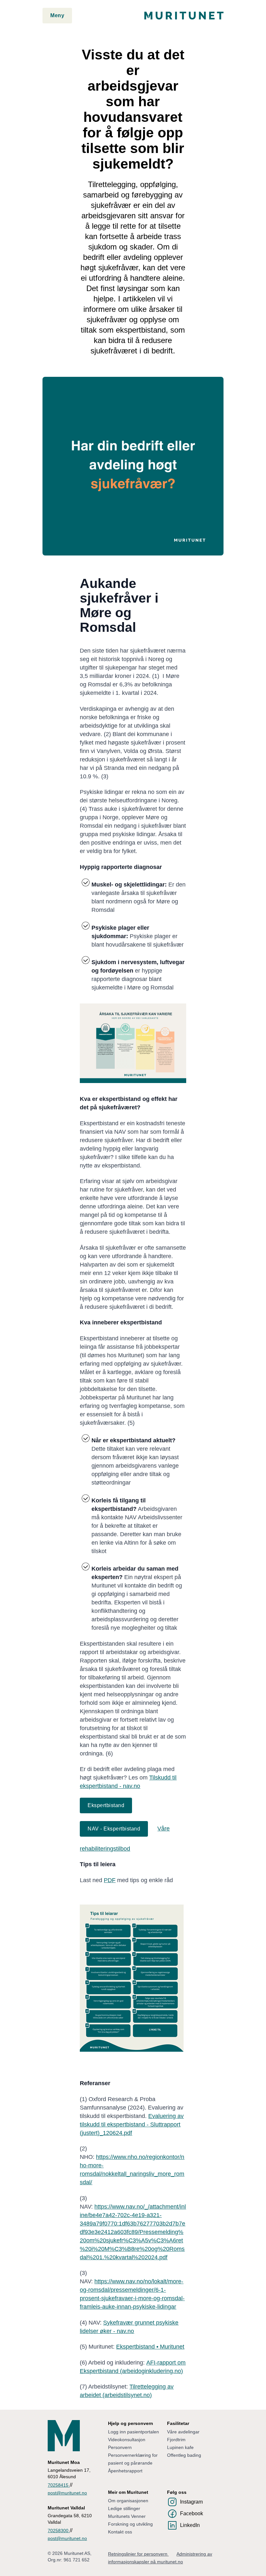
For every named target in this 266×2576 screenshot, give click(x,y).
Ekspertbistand (106, 1805)
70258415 (59, 2485)
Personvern (120, 2447)
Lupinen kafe (180, 2447)
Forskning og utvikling (130, 2524)
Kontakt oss (120, 2532)
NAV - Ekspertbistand (114, 1829)
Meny (57, 15)
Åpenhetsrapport (125, 2471)
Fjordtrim (176, 2440)
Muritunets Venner (127, 2516)
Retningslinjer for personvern (138, 2554)
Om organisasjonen (128, 2501)
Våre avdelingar (183, 2432)
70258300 (59, 2531)
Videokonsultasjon (127, 2440)
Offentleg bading (184, 2455)
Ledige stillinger (124, 2508)
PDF (110, 1880)
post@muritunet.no (67, 2493)
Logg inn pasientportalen (133, 2432)
